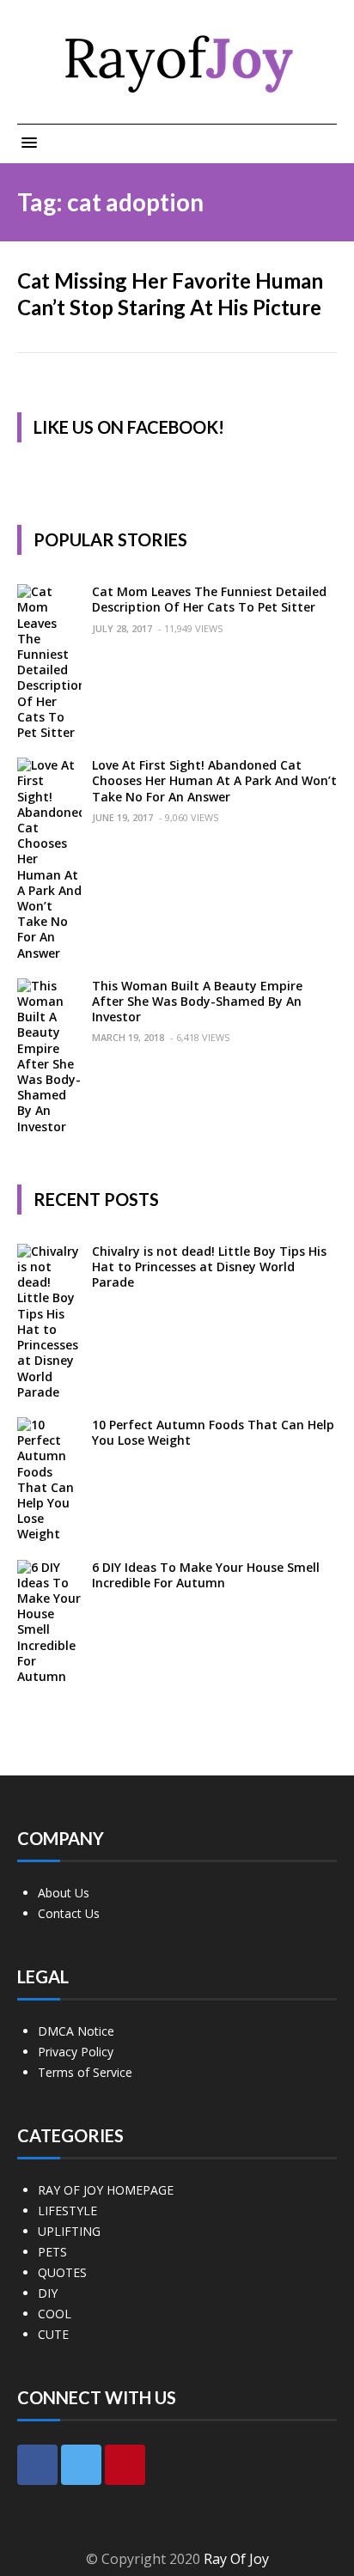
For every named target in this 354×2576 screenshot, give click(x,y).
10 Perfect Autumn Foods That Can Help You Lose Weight (213, 1432)
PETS (52, 2252)
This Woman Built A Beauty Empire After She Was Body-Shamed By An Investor (197, 1001)
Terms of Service (85, 2072)
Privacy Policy (76, 2052)
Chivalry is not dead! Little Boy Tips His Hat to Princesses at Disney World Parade (209, 1267)
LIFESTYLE (67, 2211)
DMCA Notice (76, 2031)
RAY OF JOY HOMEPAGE (106, 2190)
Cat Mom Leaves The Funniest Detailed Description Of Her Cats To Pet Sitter (209, 599)
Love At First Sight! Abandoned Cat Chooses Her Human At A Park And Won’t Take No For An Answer (214, 780)
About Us (64, 1893)
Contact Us (69, 1913)
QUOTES (62, 2272)
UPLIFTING (69, 2231)
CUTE (53, 2334)
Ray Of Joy (236, 2559)
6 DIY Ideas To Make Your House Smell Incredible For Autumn (206, 1575)
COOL (55, 2314)
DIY (48, 2293)
